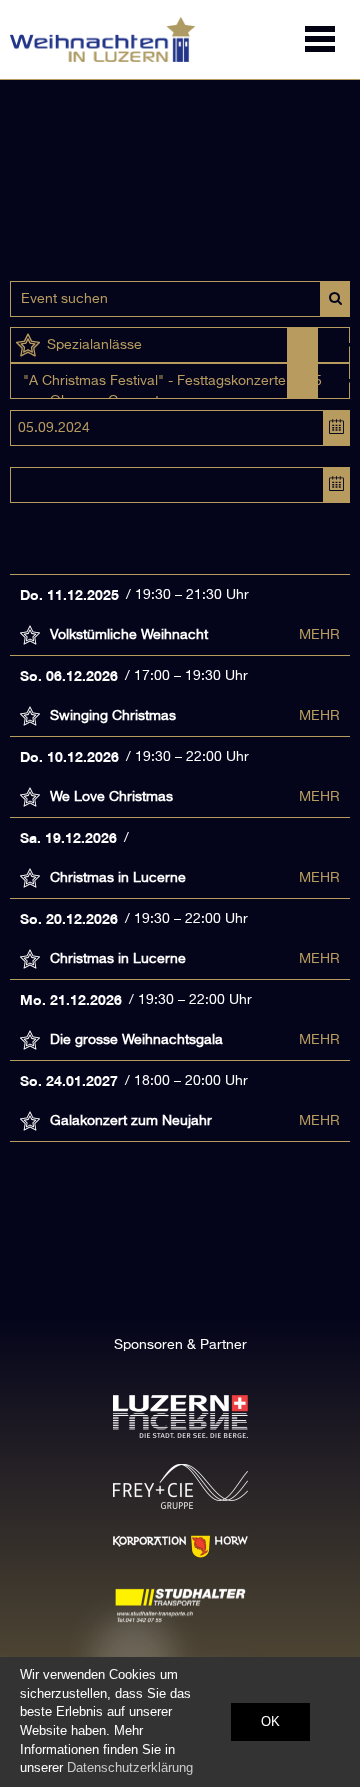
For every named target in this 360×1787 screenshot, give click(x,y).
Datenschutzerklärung (130, 1767)
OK (270, 1721)
